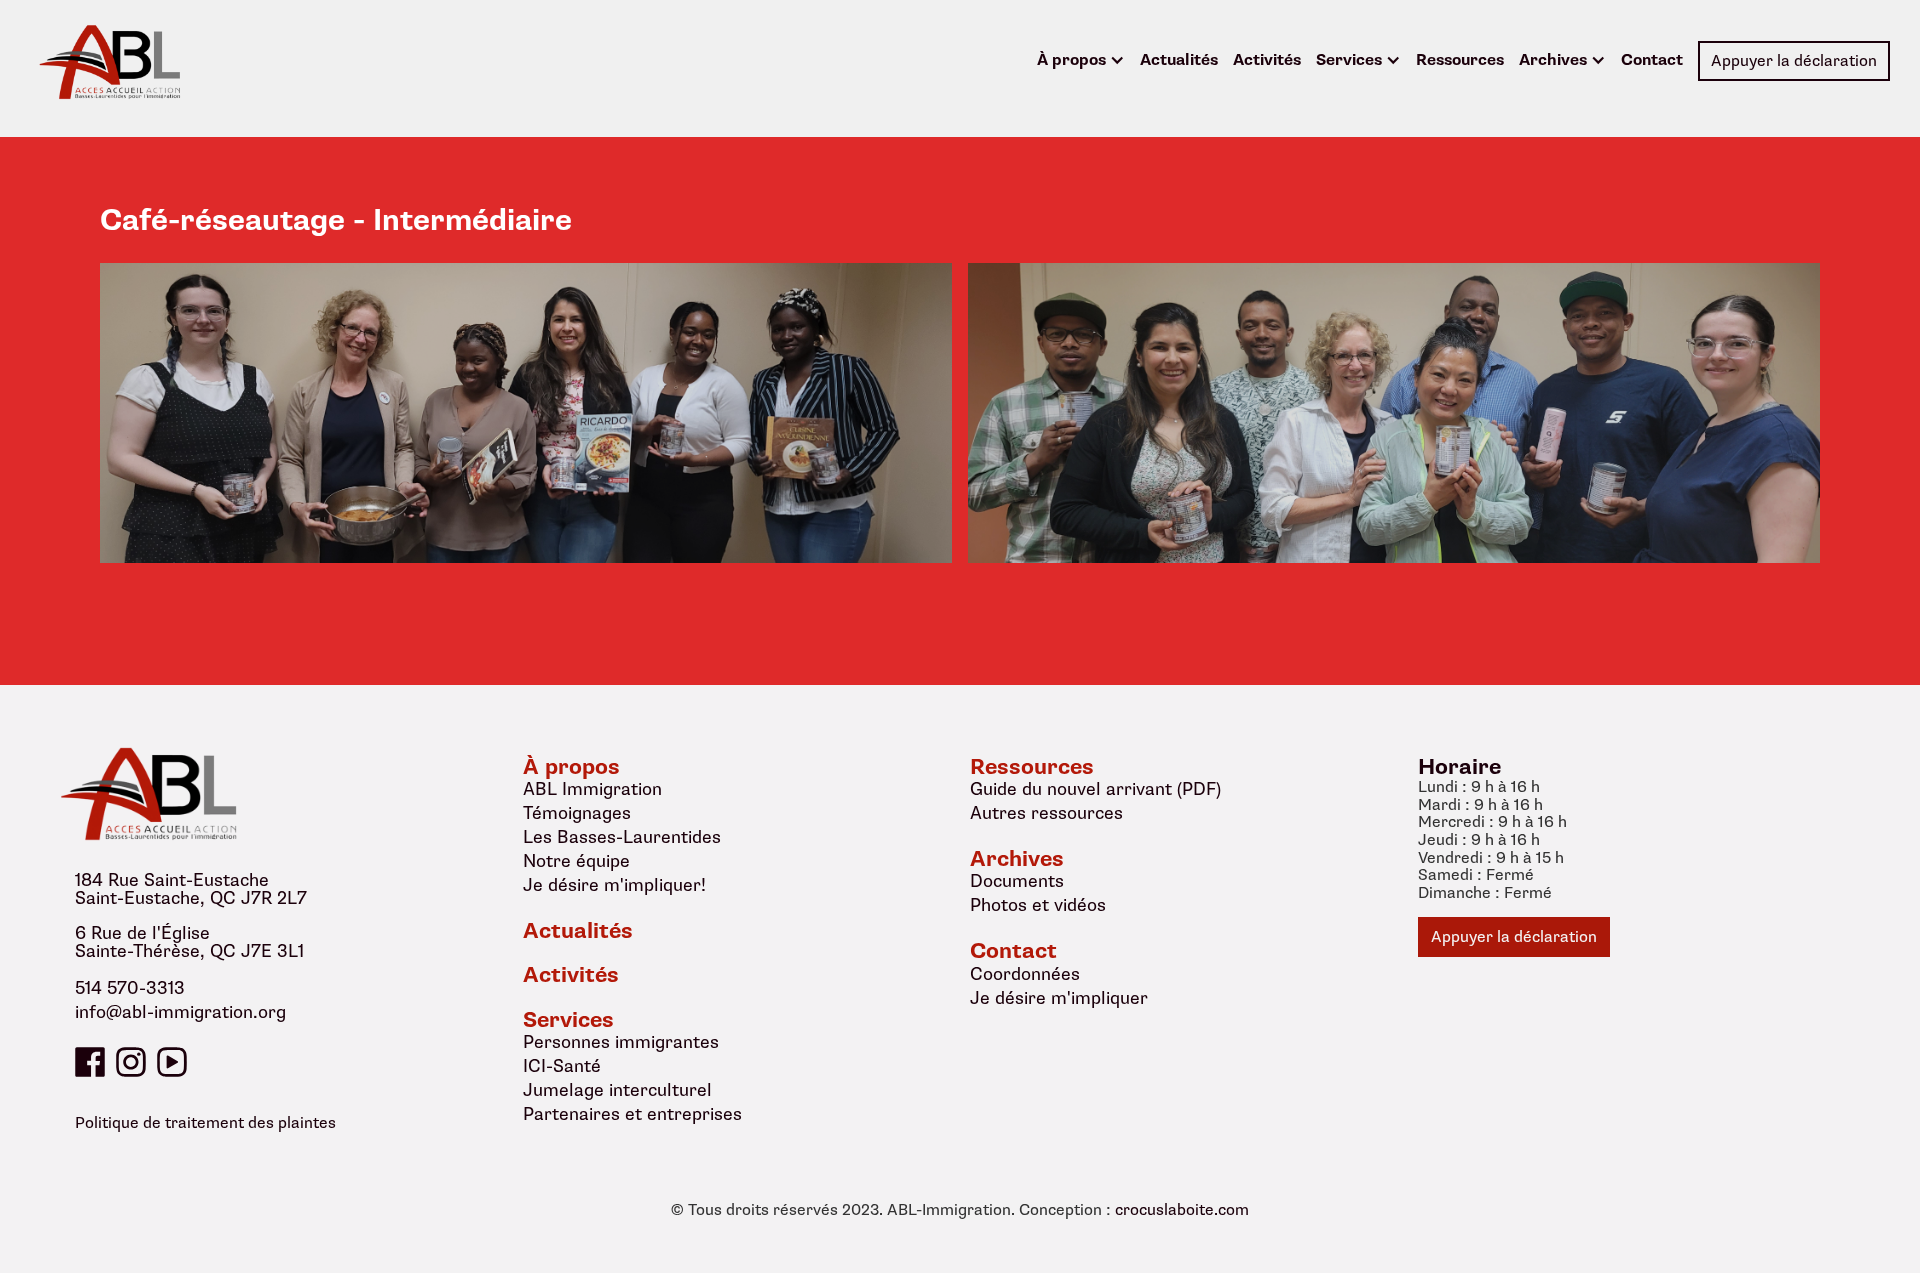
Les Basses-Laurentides (622, 837)
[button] (1081, 61)
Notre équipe (576, 861)
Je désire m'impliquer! (614, 885)
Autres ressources (1046, 813)
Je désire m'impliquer (1059, 998)
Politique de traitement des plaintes (205, 1123)
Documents (1017, 881)
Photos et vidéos (1038, 905)
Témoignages (577, 813)
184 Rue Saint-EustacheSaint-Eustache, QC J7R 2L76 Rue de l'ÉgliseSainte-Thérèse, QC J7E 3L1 (191, 916)
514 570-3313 (130, 989)
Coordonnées (1025, 974)
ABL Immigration (592, 789)
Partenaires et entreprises (632, 1114)
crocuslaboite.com (1182, 1211)
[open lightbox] (526, 413)
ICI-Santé (562, 1066)
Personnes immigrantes (621, 1042)
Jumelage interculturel (617, 1090)
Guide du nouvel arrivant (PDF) (1095, 789)
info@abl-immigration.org (180, 1013)
